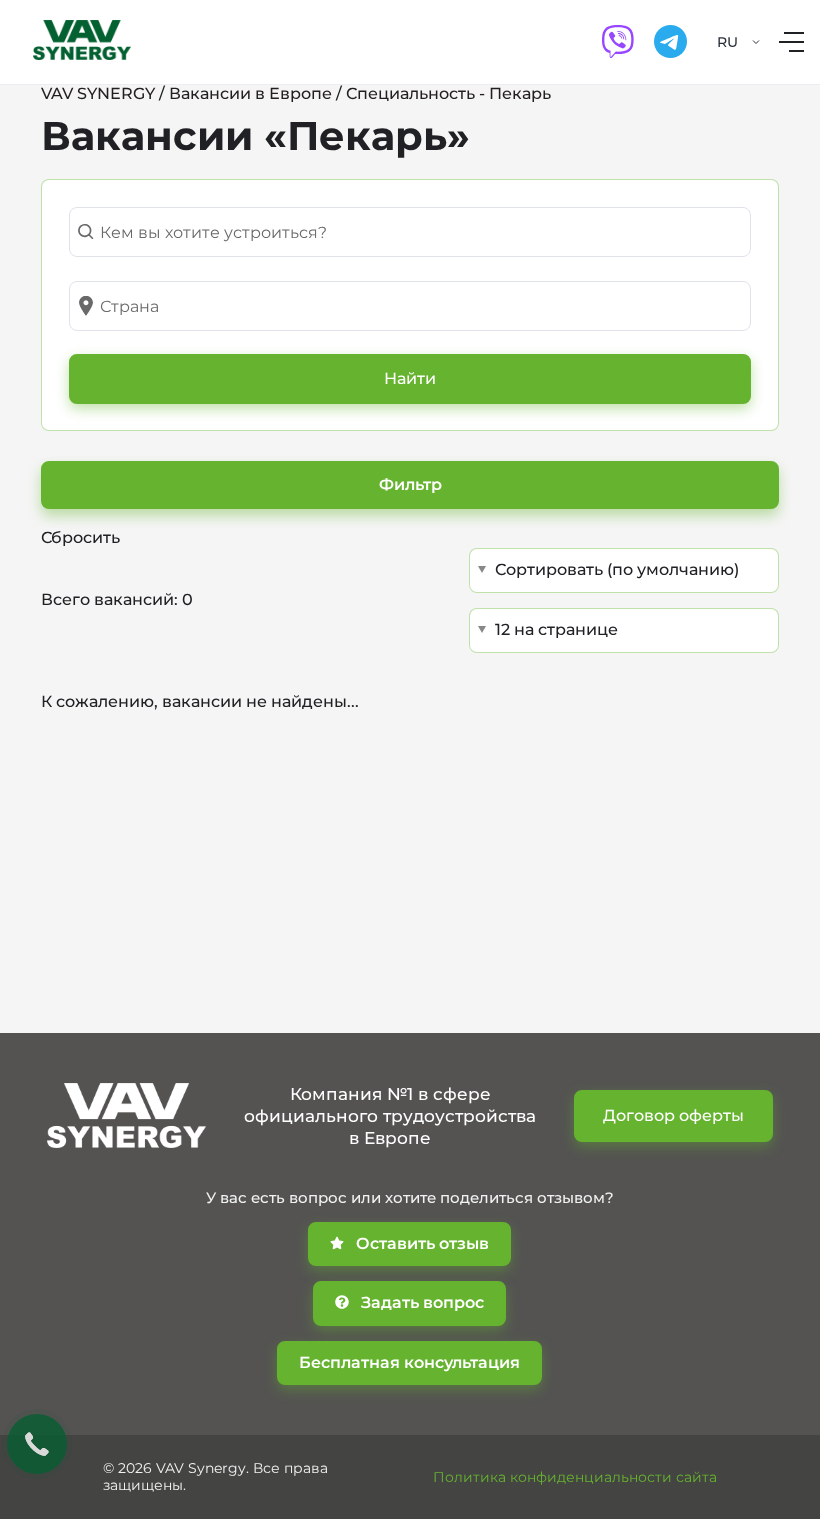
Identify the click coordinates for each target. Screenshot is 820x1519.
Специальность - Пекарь (448, 93)
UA (727, 67)
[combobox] (410, 232)
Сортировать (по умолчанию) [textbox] (617, 569)
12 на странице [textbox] (556, 629)
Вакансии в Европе (250, 93)
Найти (410, 378)
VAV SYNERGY (98, 93)
